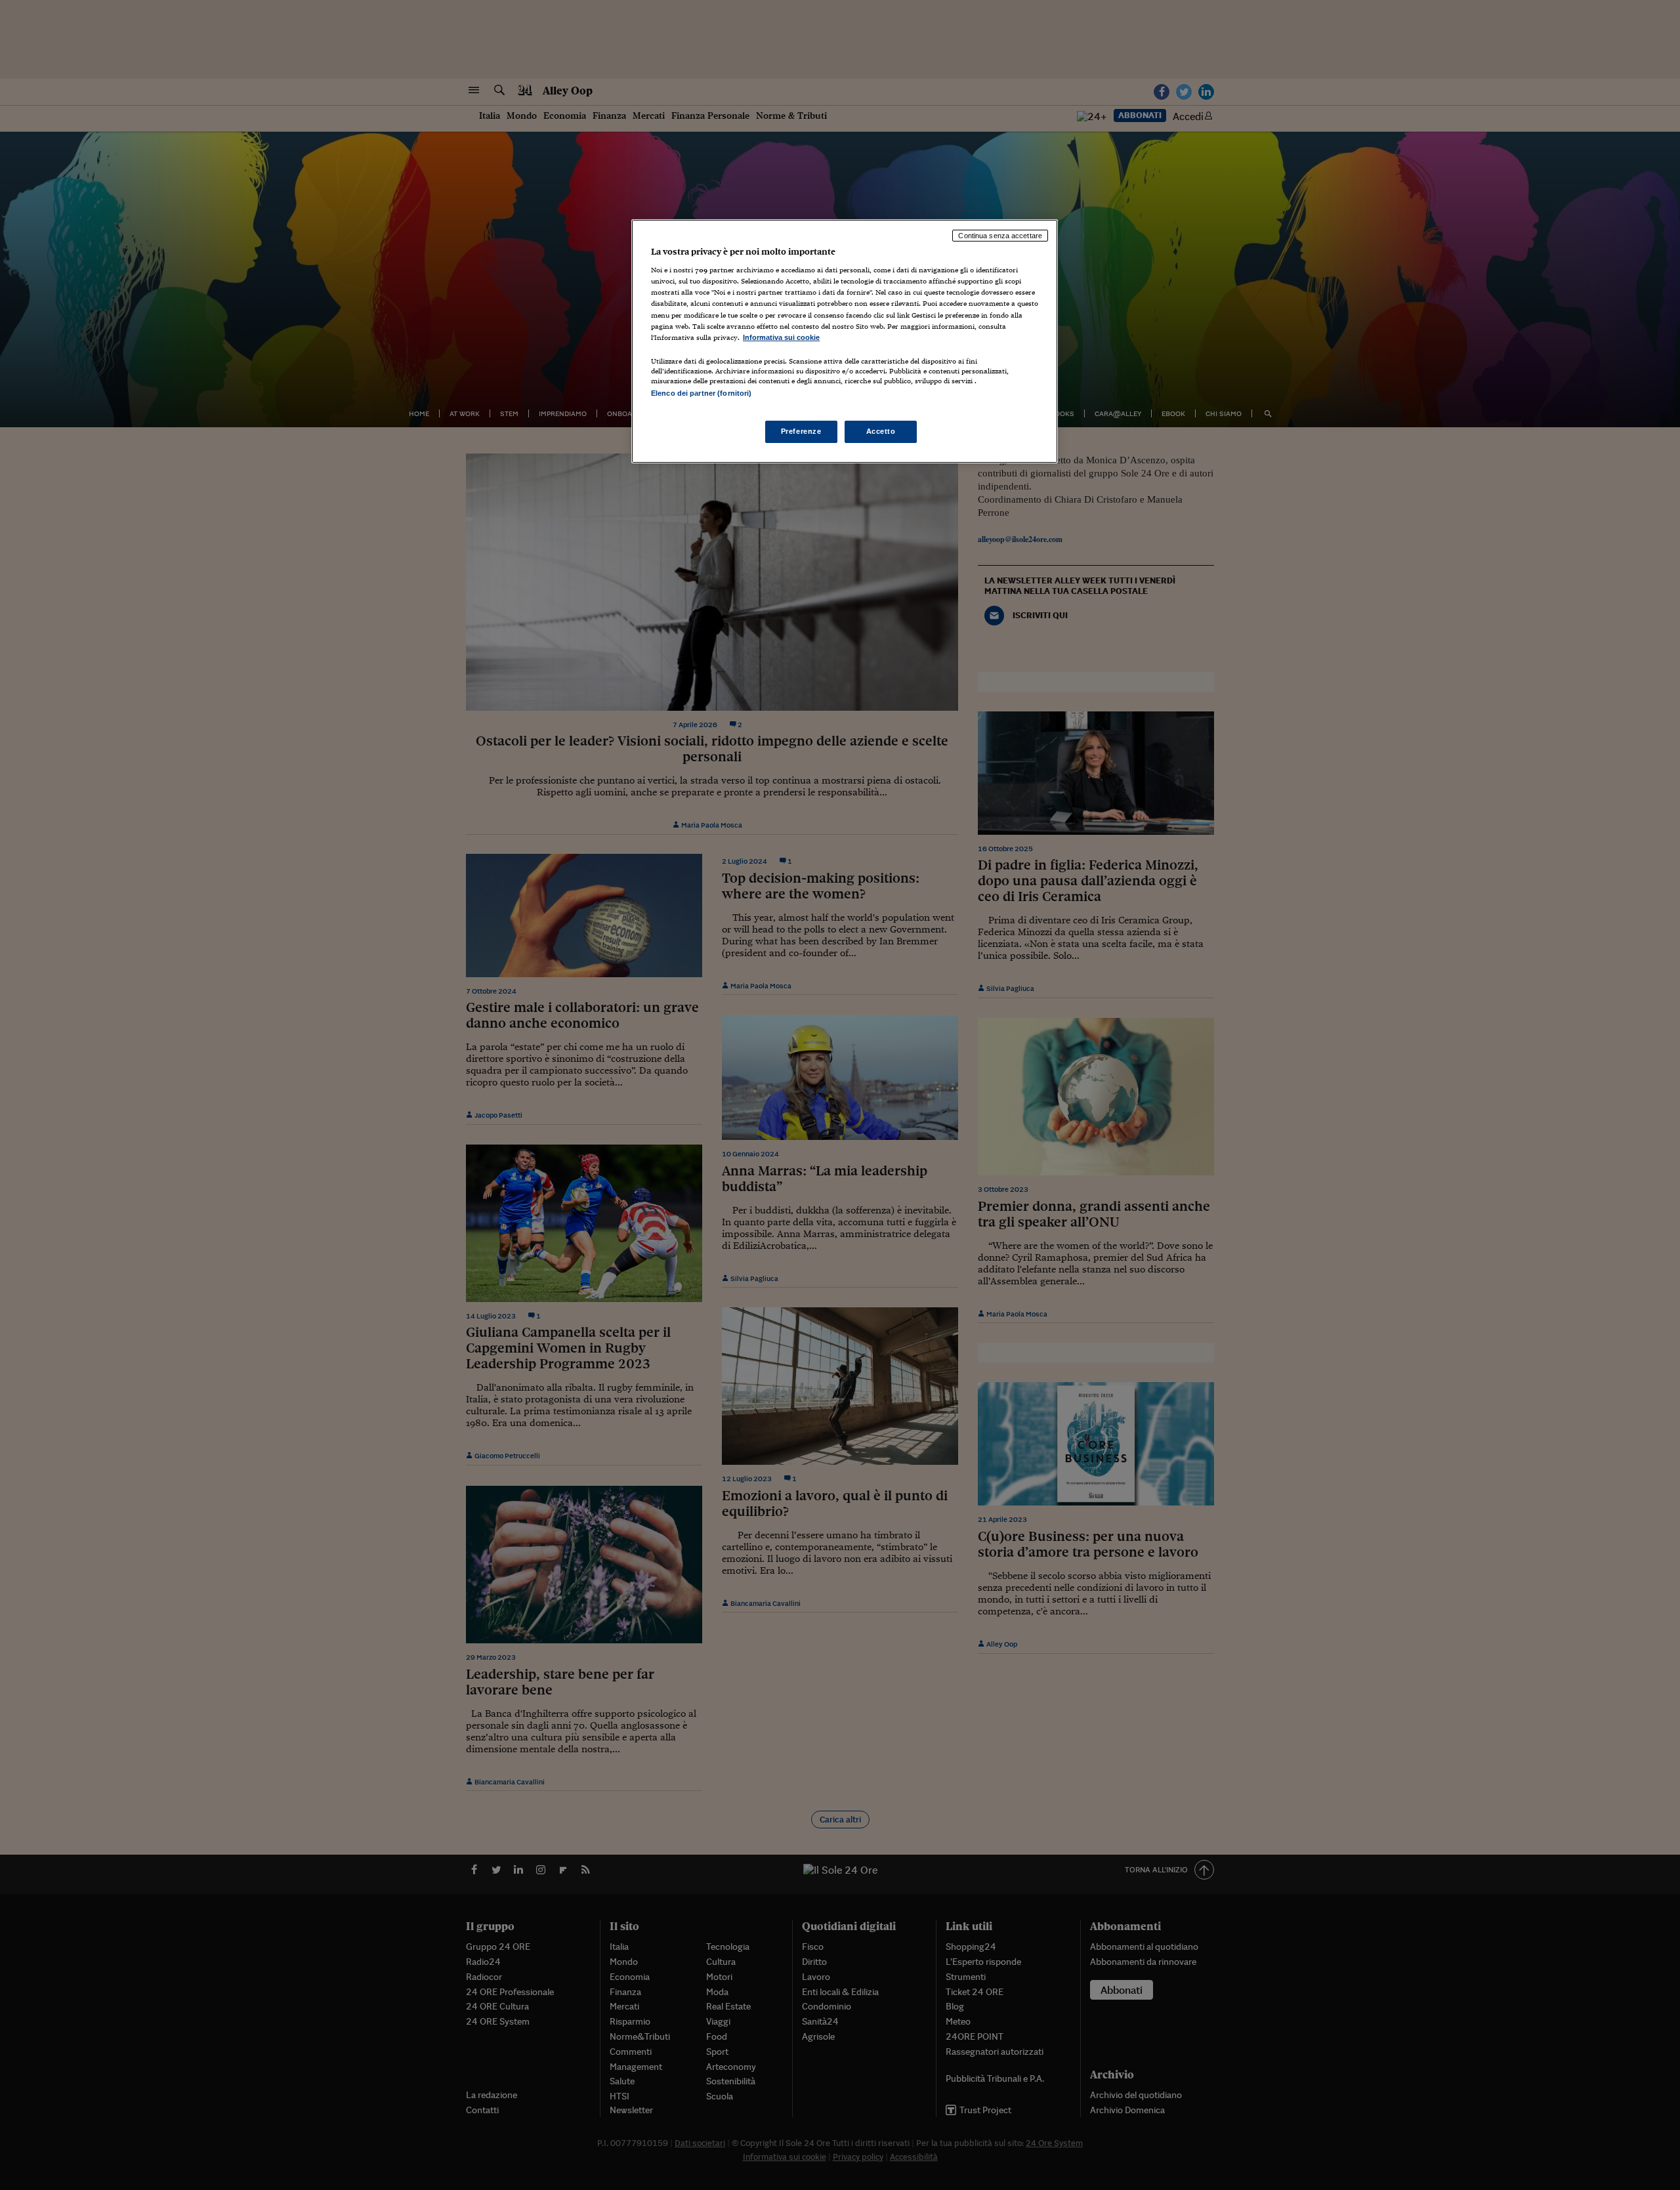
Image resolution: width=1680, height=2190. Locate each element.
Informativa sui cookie (781, 337)
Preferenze (801, 431)
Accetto (881, 431)
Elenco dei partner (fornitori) (701, 393)
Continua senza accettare (1000, 236)
